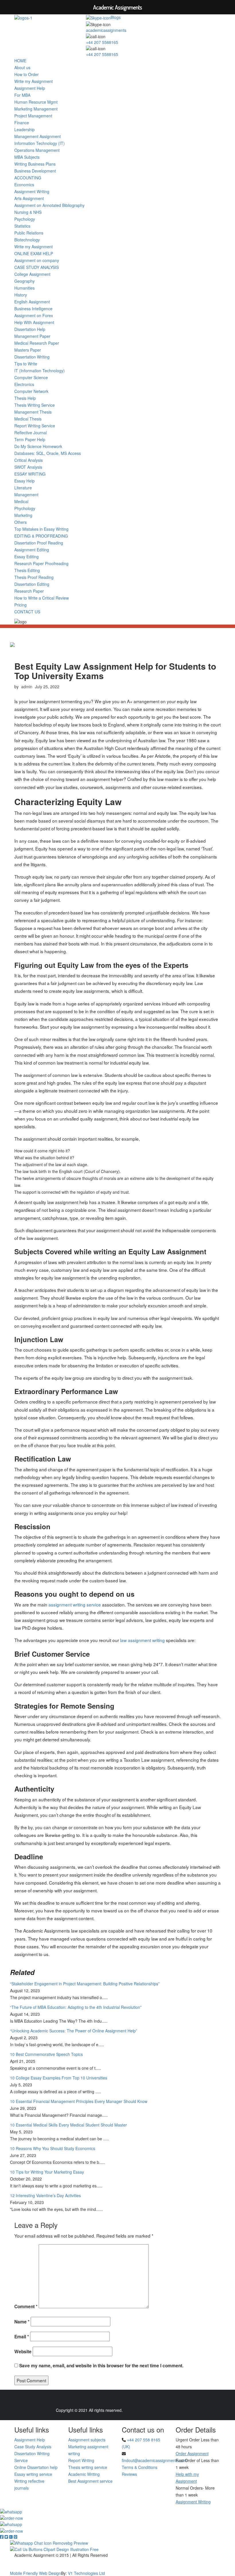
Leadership (25, 129)
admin (27, 687)
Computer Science (31, 377)
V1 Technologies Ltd (86, 2573)
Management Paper (32, 336)
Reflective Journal (31, 433)
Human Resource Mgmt (36, 102)
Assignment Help (30, 88)
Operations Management (37, 150)
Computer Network (31, 391)
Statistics (22, 226)
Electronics (24, 384)
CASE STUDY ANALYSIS (37, 267)
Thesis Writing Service (35, 405)
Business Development (35, 171)
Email (22, 2337)
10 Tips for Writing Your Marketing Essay (47, 2172)
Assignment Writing (32, 191)
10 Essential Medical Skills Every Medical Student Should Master (68, 2125)
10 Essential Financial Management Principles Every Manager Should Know (79, 2101)
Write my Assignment (34, 81)
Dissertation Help (30, 329)
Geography (25, 281)
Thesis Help (25, 398)
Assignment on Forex (34, 315)
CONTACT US (27, 612)
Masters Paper (28, 350)
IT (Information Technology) (40, 371)
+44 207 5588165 (102, 42)
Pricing (20, 605)
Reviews (129, 2474)
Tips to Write (26, 364)
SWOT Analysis (28, 467)
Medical (21, 501)
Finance (22, 123)
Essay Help (25, 481)
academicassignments (106, 30)
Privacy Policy (117, 2562)
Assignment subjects (87, 2440)
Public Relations (29, 233)
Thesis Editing (27, 570)
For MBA (22, 95)
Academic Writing (84, 2474)
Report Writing (81, 2460)
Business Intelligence (33, 309)
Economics (24, 185)
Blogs (116, 17)
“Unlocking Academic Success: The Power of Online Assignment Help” (74, 2031)
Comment (26, 2306)
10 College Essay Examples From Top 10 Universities (59, 2078)
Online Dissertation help (36, 2467)
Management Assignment (38, 136)
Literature (23, 488)
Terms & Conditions (140, 2467)
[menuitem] (117, 1990)
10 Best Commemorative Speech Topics (46, 2054)
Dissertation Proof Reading (39, 543)
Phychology (25, 508)
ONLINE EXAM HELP (34, 253)
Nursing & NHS (28, 212)
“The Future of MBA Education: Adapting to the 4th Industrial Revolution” (76, 2007)
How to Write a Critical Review (42, 598)
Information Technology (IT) (40, 143)
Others (20, 522)
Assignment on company (37, 260)
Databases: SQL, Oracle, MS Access (48, 453)
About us (22, 67)
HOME (20, 61)
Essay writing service (33, 2474)
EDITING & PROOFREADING (41, 536)
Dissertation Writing (32, 357)
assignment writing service (75, 1604)
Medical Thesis (28, 419)
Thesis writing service (88, 2467)
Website (23, 2352)
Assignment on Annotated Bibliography (49, 205)
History (21, 295)
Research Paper (29, 591)
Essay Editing (27, 557)
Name (22, 2322)
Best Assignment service (90, 2481)
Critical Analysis (29, 460)
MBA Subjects (27, 157)
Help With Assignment (34, 322)
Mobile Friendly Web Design (36, 2573)
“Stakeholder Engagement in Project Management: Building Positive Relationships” (85, 1984)
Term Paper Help (30, 439)
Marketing (23, 515)
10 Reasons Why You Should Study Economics (53, 2148)
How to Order (27, 74)
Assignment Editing (32, 550)
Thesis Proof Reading (34, 577)
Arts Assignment (29, 198)
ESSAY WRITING (30, 474)
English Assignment (32, 302)
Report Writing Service (35, 426)
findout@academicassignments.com (155, 2460)
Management (26, 495)
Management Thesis (33, 412)
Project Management (33, 116)
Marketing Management (36, 109)
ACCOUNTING (28, 178)
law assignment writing (142, 1640)
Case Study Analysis (33, 2447)
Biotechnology (27, 240)
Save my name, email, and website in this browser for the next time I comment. (101, 2366)
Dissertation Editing (32, 584)
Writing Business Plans (35, 164)
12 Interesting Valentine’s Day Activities (45, 2195)
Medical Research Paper (37, 343)
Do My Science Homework (38, 446)
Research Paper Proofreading (41, 563)
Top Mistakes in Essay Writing (41, 529)
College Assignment (32, 274)
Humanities (25, 288)
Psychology (25, 219)
